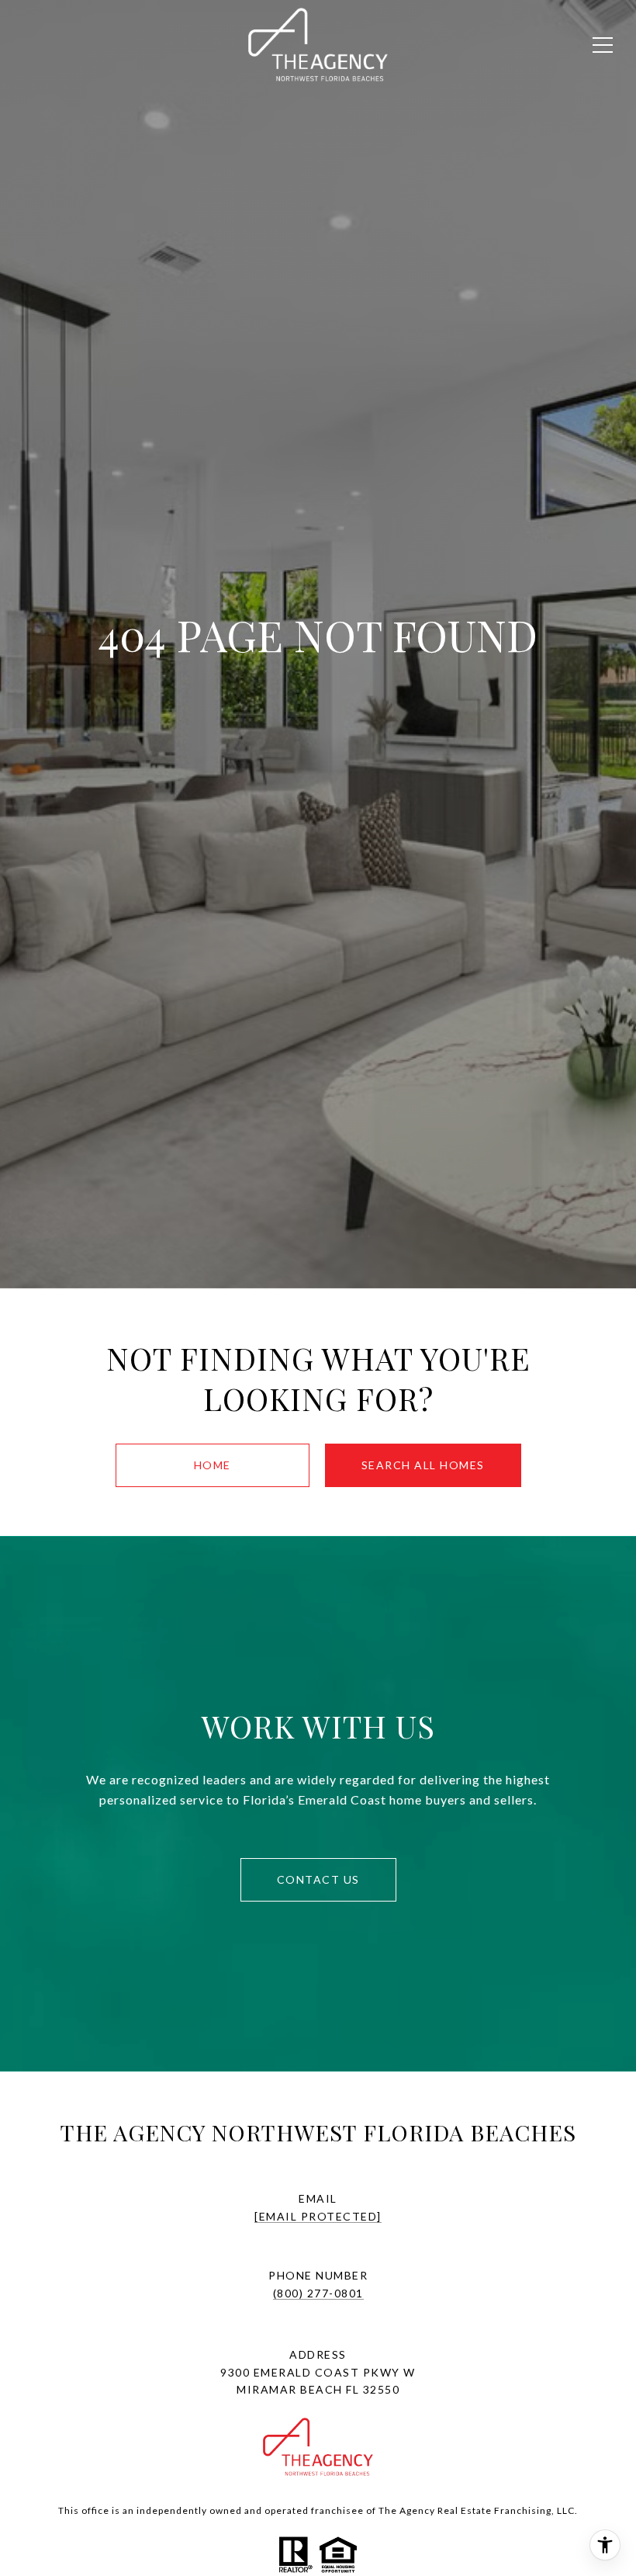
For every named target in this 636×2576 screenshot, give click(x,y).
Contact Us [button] (318, 1879)
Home (213, 1465)
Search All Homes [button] (423, 1465)
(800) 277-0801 (318, 2293)
